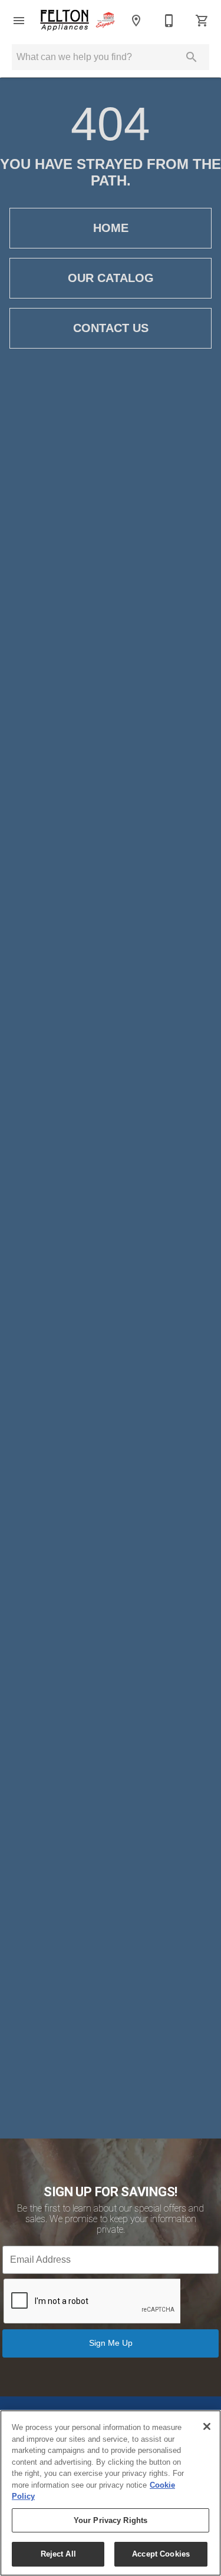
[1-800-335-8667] (169, 21)
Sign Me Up (111, 2343)
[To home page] (77, 21)
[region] (111, 2493)
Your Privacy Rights (111, 2520)
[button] (19, 21)
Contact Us (111, 328)
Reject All (58, 2554)
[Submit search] (192, 57)
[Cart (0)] (202, 21)
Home (111, 228)
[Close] (207, 2426)
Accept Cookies (161, 2554)
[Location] (136, 21)
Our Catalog (111, 278)
